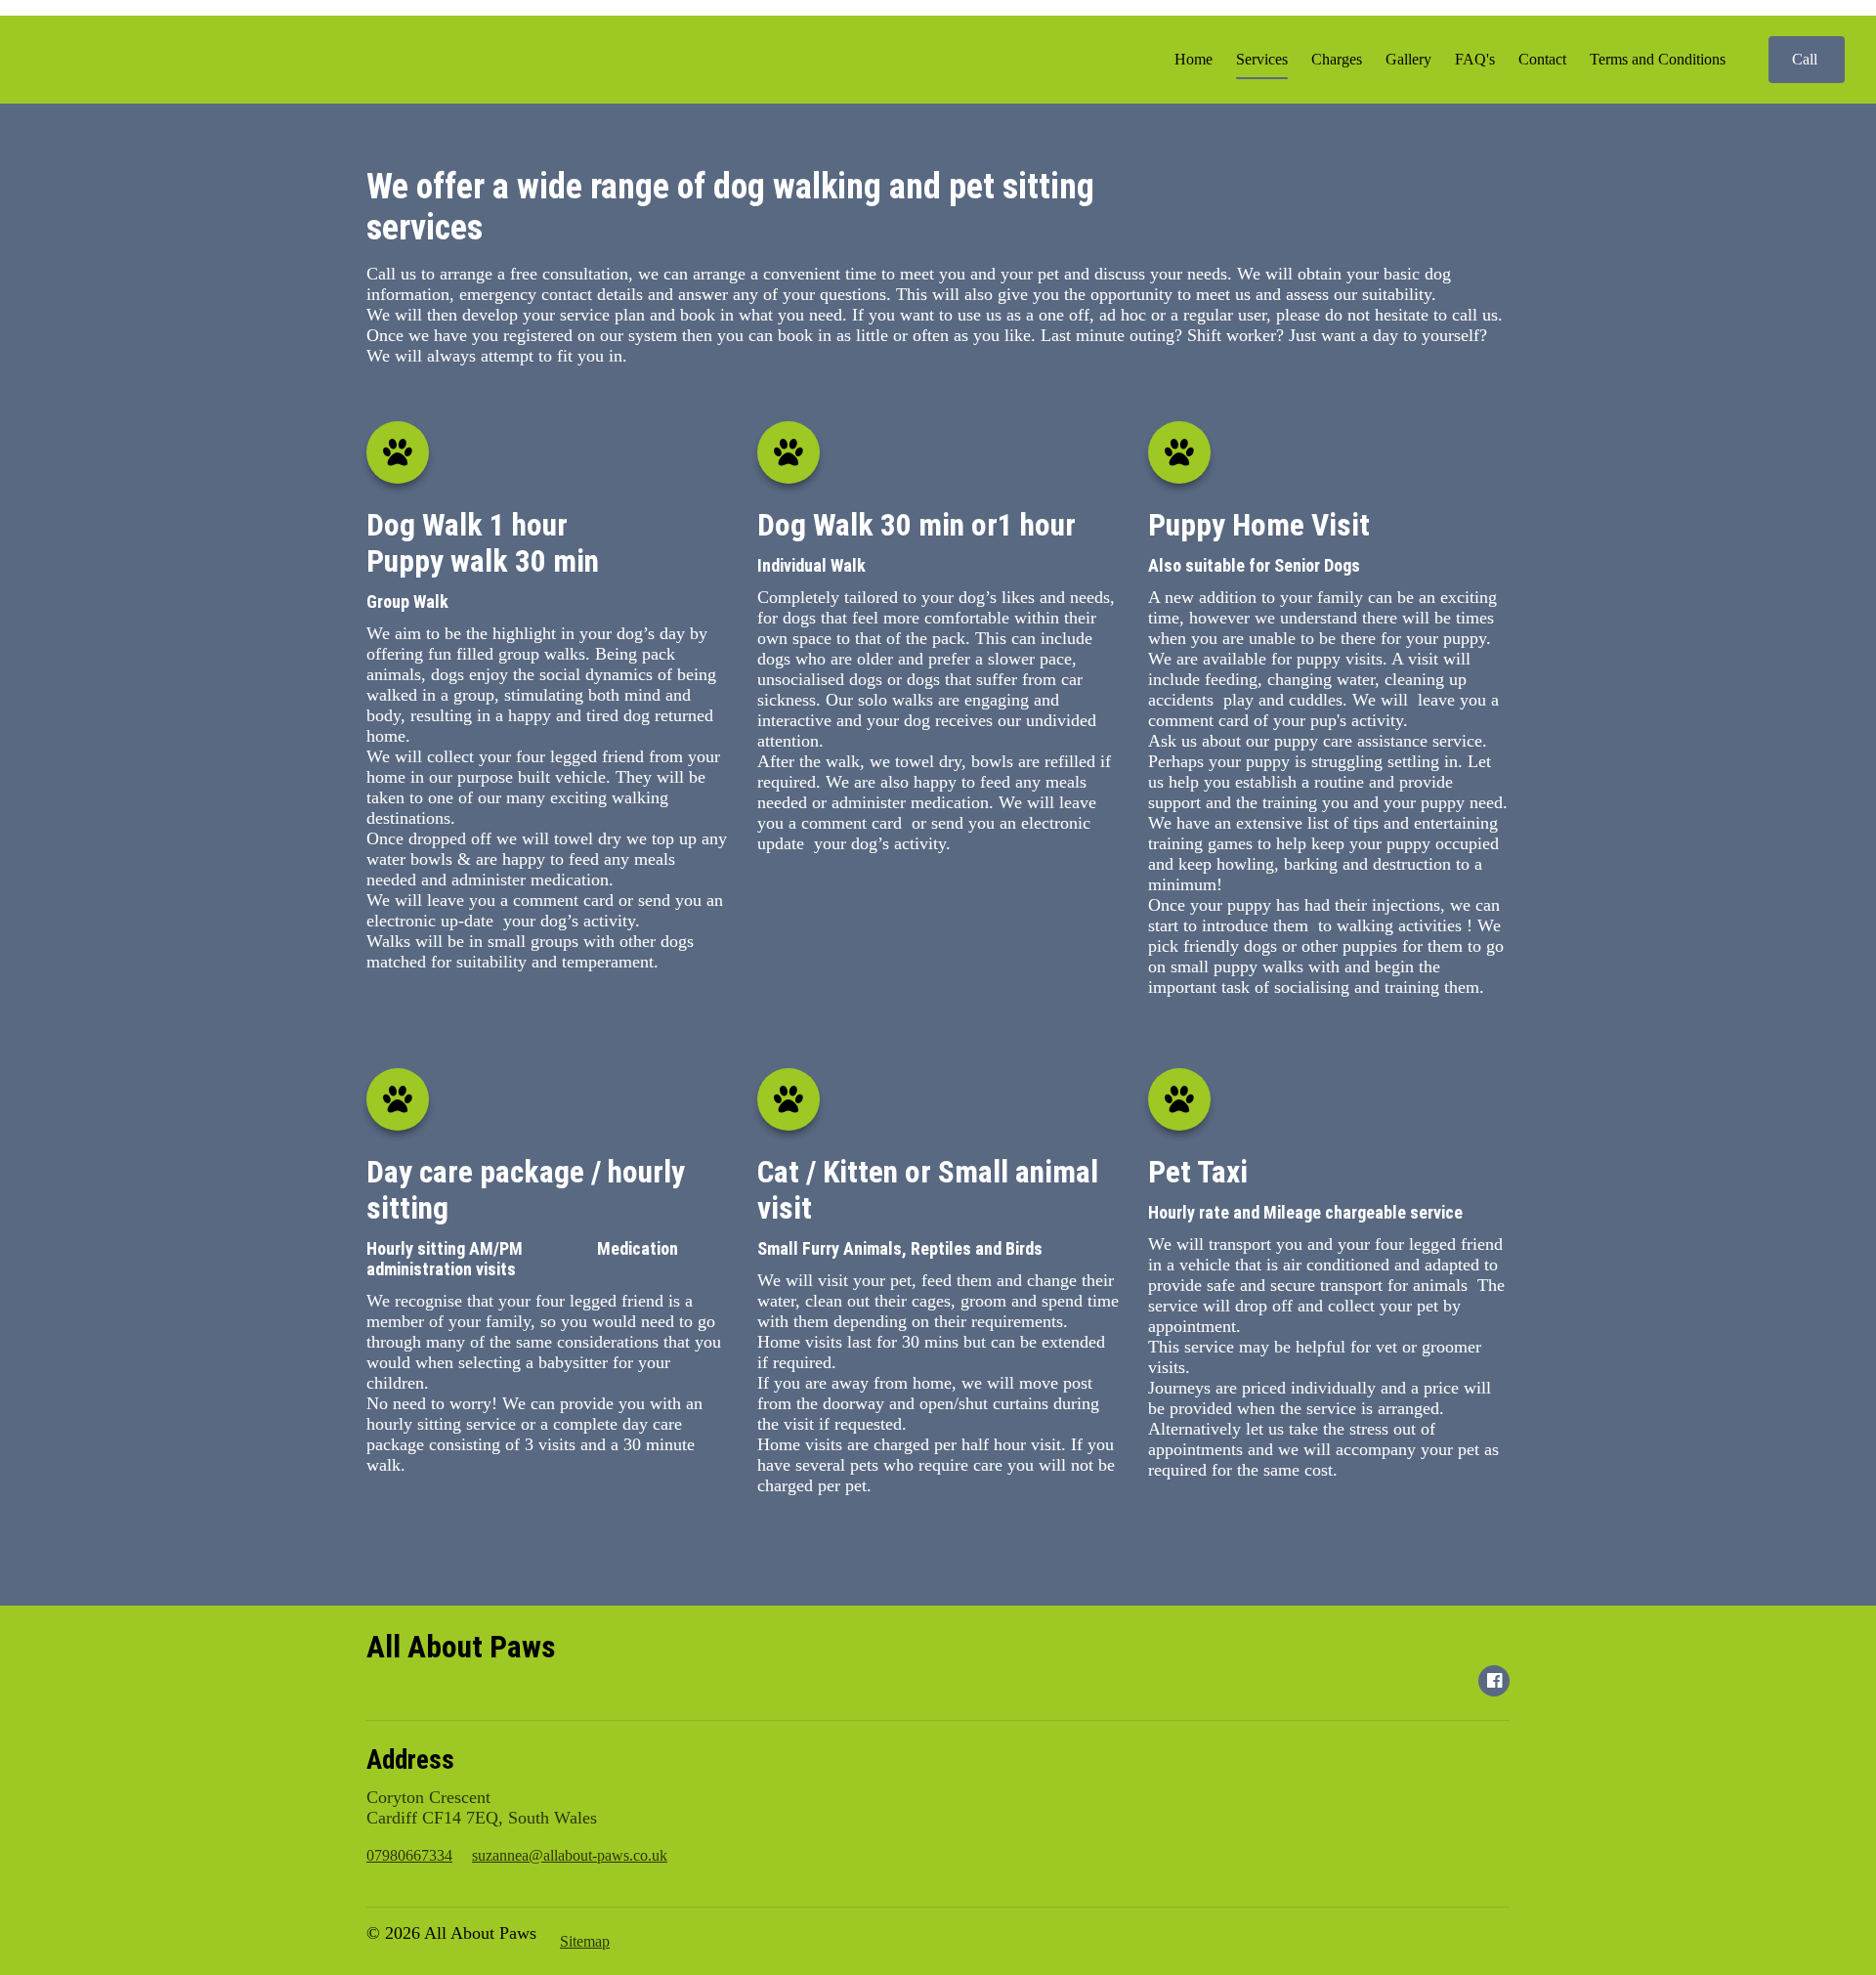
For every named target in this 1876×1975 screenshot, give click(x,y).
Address (410, 1760)
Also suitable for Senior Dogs (1256, 565)
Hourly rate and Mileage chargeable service (1307, 1212)
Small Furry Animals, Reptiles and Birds (900, 1248)
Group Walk (407, 601)
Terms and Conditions (1658, 59)
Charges (1337, 59)
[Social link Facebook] (1494, 1681)
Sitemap (585, 1941)
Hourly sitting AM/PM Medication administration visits (522, 1259)
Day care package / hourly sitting (526, 1190)
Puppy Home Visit (1262, 525)
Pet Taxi (1198, 1172)
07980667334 (409, 1855)
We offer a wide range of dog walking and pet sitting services (730, 207)
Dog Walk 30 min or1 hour (920, 525)
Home (1194, 59)
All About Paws (461, 1647)
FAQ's (1475, 59)
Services (1262, 59)
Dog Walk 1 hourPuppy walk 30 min (483, 543)
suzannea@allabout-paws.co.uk (570, 1855)
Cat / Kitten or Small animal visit (928, 1190)
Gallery (1408, 59)
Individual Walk (811, 565)
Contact (1542, 59)
